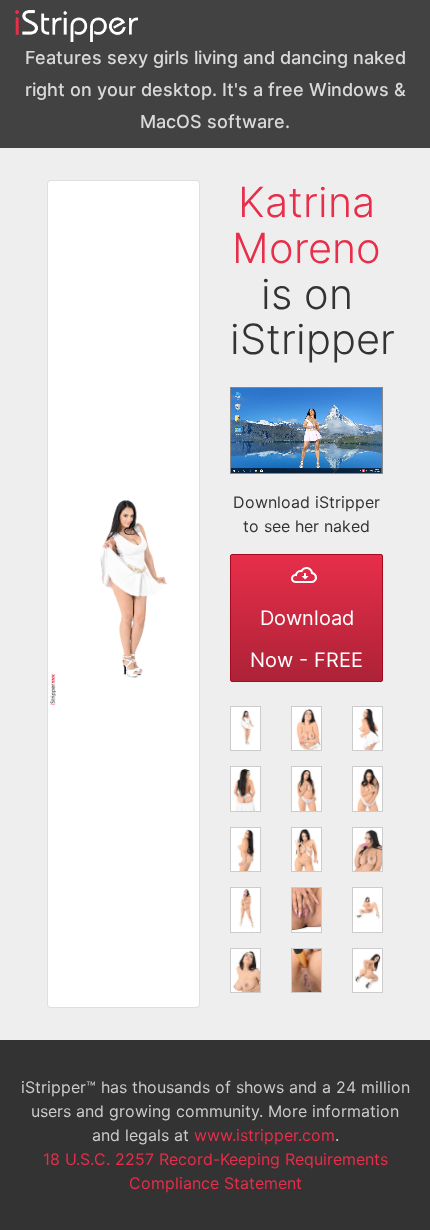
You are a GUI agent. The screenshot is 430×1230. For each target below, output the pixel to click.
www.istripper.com (264, 1135)
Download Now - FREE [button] (306, 639)
